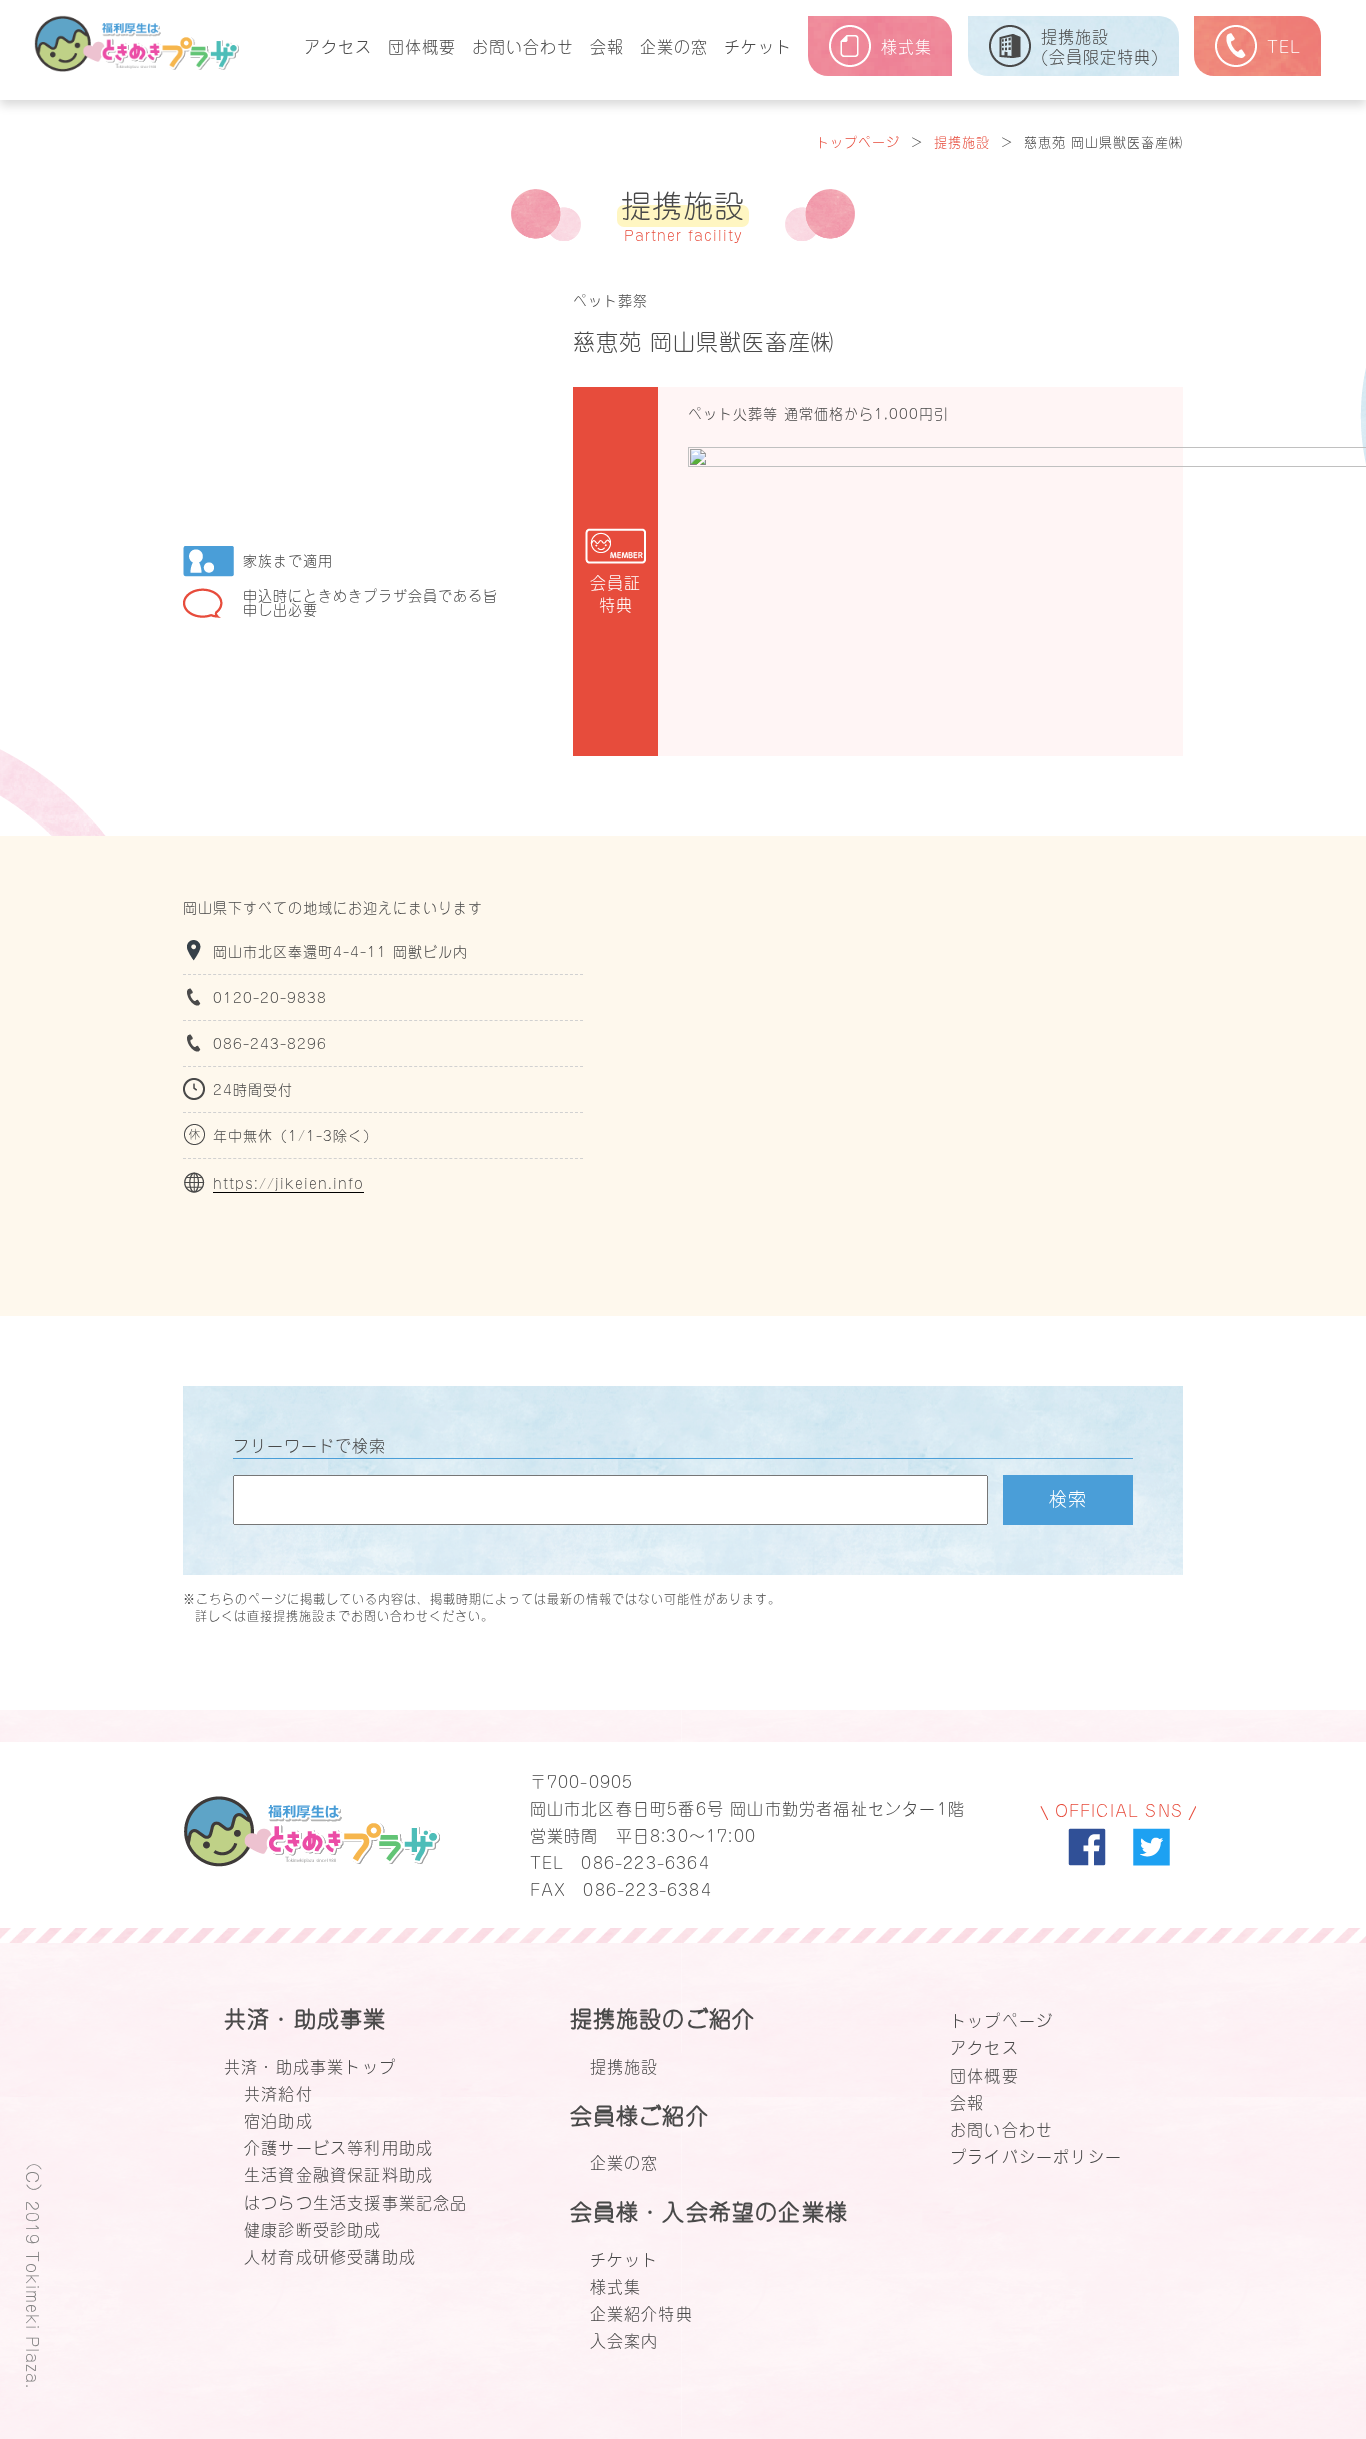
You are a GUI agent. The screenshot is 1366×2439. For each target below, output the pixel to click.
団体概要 (422, 45)
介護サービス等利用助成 (338, 2146)
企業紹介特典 (641, 2312)
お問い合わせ (523, 45)
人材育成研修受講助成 (330, 2255)
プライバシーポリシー (1036, 2155)
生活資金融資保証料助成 (338, 2173)
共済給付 (278, 2092)
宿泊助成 (278, 2119)
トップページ (858, 140)
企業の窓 (674, 45)
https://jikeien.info (288, 1182)
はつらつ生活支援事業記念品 (356, 2201)
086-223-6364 (645, 1861)
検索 (1068, 1497)
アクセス (338, 45)
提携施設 (962, 140)
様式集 (616, 2285)
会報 (607, 45)
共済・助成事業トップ (310, 2065)
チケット (758, 45)
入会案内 (624, 2339)
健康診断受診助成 (313, 2228)
